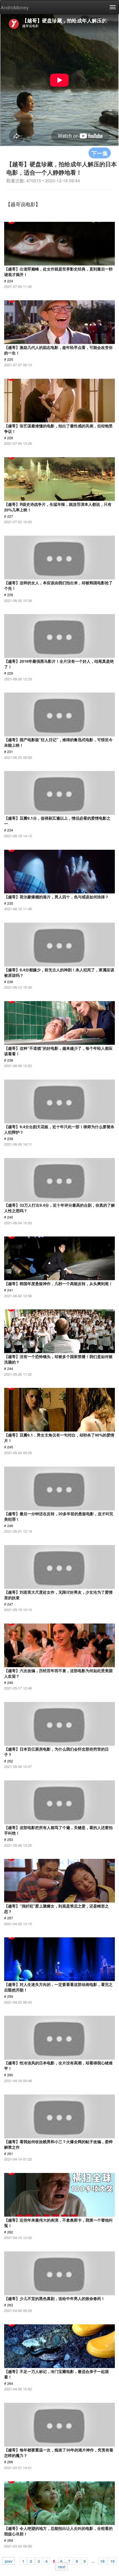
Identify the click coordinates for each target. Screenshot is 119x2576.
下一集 (100, 153)
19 (112, 2561)
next (62, 2566)
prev (9, 2561)
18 (102, 2561)
